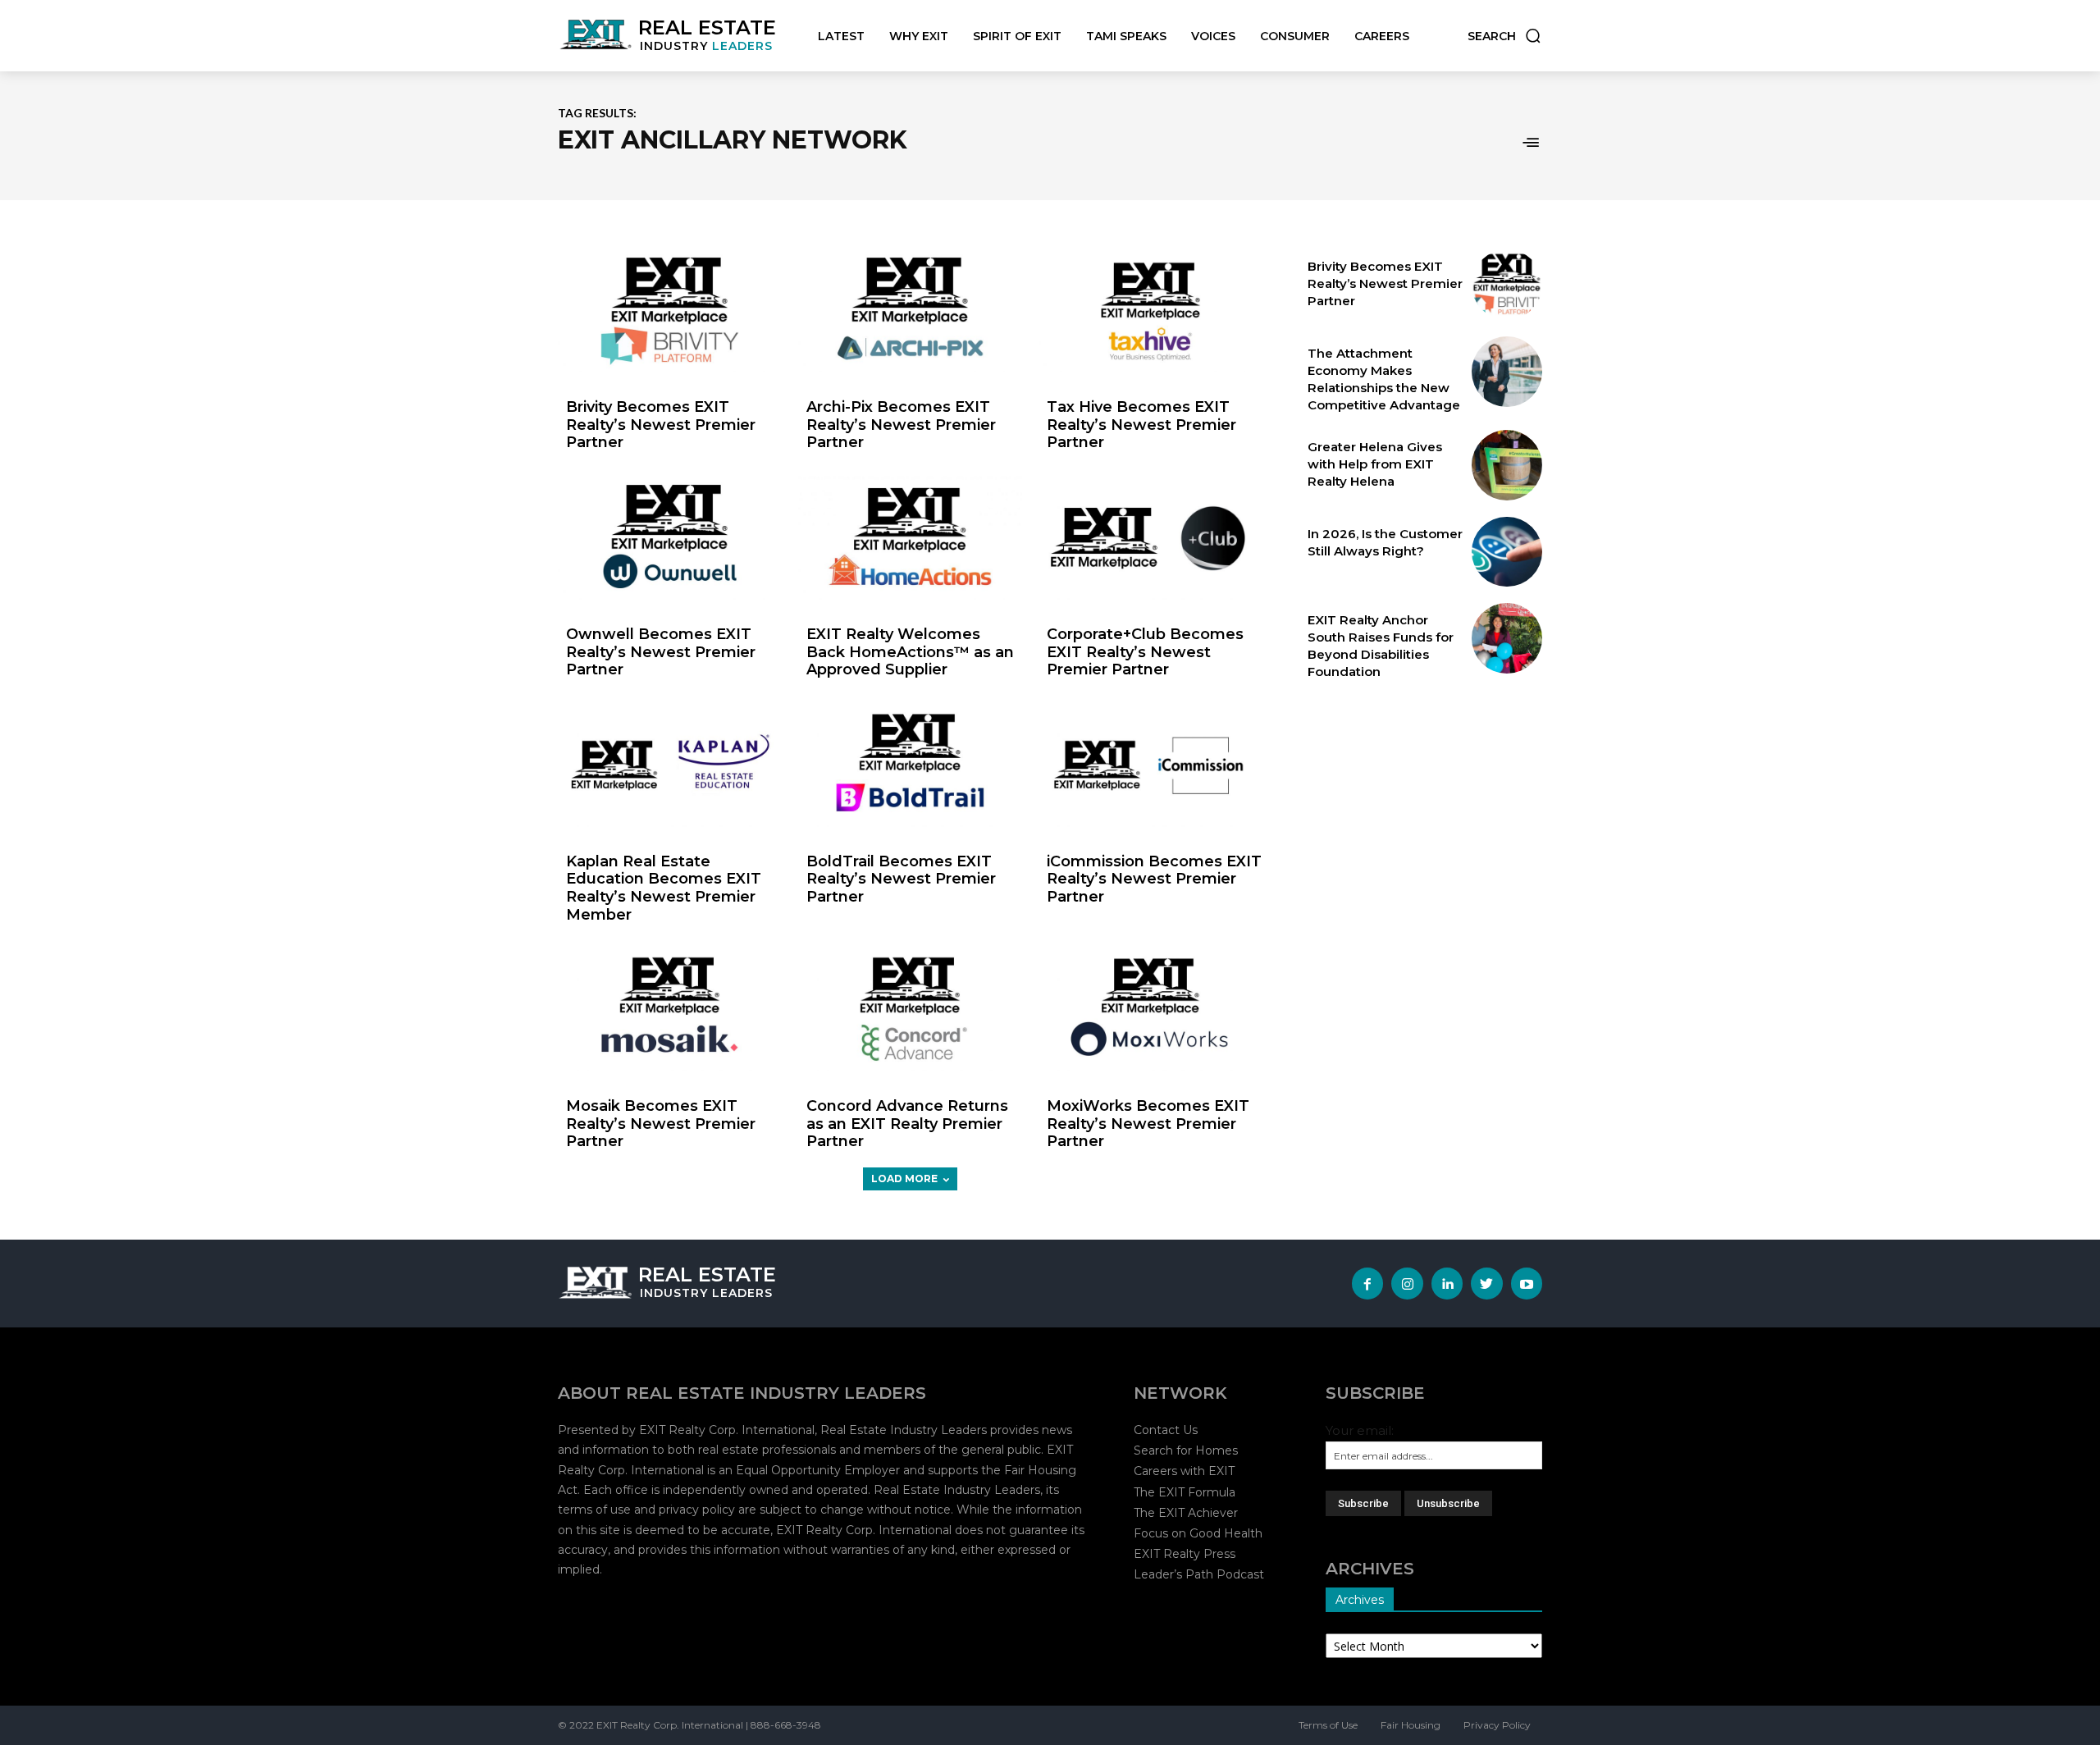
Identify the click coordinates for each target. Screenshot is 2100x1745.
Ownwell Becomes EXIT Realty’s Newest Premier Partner (661, 652)
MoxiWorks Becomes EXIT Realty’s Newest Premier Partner (1148, 1124)
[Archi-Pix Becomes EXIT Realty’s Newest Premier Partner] (910, 311)
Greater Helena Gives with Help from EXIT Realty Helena (1375, 464)
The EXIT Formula (1185, 1492)
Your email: (1360, 1430)
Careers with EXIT (1184, 1471)
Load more (904, 1179)
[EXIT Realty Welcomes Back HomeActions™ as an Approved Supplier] (910, 538)
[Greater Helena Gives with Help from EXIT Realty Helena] (1507, 465)
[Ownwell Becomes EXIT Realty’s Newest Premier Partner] (670, 538)
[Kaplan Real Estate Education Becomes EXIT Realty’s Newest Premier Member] (670, 765)
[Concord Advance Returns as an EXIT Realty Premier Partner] (910, 1010)
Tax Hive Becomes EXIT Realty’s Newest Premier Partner (1141, 425)
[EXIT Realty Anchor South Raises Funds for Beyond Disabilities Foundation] (1507, 638)
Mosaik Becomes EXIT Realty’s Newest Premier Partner (661, 1124)
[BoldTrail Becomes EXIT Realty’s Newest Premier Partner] (910, 765)
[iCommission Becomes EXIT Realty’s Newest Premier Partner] (1150, 765)
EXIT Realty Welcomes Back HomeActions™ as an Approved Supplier (910, 652)
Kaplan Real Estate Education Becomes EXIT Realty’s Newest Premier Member (664, 888)
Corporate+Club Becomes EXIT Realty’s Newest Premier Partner (1145, 652)
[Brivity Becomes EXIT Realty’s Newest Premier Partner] (670, 311)
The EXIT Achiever (1186, 1513)
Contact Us (1166, 1430)
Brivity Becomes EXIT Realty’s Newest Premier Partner (661, 425)
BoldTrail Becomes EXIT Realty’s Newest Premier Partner (901, 879)
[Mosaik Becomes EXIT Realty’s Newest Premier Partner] (670, 1010)
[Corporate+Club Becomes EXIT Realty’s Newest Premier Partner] (1150, 538)
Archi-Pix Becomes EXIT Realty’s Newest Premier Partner (901, 425)
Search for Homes (1186, 1450)
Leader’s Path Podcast (1199, 1574)
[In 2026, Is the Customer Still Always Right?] (1507, 552)
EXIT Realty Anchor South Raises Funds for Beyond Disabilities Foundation (1381, 646)
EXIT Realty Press (1185, 1554)
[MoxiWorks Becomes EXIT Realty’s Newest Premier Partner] (1150, 1010)
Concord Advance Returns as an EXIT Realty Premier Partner (907, 1124)
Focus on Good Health (1198, 1533)
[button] (1505, 36)
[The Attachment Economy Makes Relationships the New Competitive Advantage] (1507, 372)
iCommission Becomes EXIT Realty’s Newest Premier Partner (1154, 879)
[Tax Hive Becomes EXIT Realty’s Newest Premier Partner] (1150, 311)
